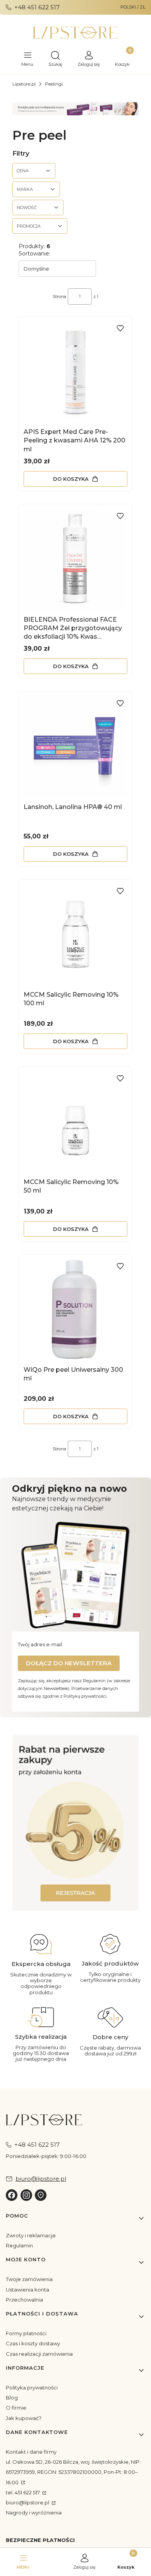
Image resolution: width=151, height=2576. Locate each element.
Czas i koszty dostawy (33, 2343)
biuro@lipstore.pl (28, 2502)
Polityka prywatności (32, 2387)
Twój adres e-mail (40, 1644)
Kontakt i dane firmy (31, 2452)
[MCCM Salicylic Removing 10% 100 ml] (75, 934)
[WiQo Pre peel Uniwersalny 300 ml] (75, 1309)
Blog (12, 2398)
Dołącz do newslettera (69, 1663)
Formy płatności (26, 2333)
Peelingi (54, 84)
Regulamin (19, 2245)
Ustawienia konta (27, 2290)
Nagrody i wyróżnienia (34, 2513)
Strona (59, 297)
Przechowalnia (24, 2300)
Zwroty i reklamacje (31, 2235)
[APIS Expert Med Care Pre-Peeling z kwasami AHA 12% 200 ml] (75, 372)
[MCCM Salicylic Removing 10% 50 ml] (75, 1122)
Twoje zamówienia (29, 2279)
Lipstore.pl (24, 84)
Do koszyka (71, 479)
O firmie (16, 2408)
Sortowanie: (34, 254)
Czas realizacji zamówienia (39, 2354)
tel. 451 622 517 (23, 2492)
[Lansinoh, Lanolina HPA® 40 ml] (75, 747)
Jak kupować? (24, 2418)
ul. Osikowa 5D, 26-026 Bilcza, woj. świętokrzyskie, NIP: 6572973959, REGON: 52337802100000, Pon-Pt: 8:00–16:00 (73, 2472)
